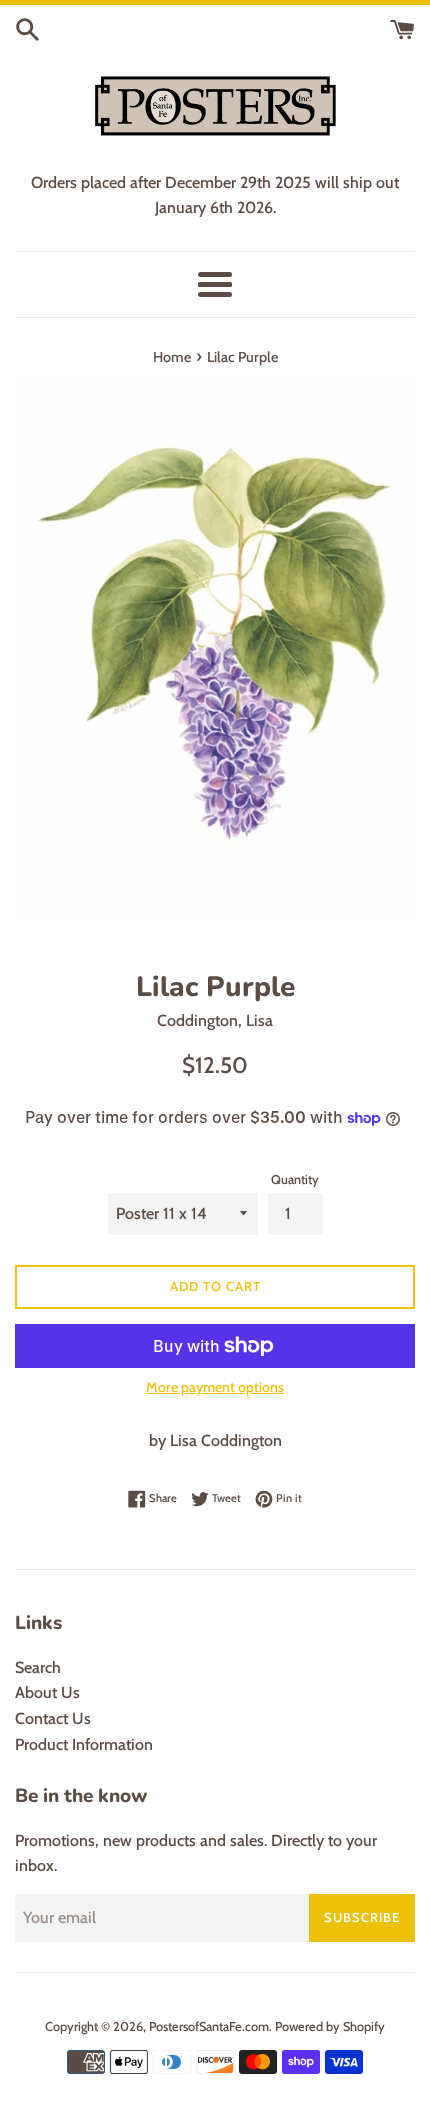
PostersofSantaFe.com (209, 2026)
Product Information (84, 1744)
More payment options (215, 1387)
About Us (47, 1692)
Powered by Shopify (330, 2026)
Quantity (295, 1179)
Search (38, 1667)
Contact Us (53, 1718)
